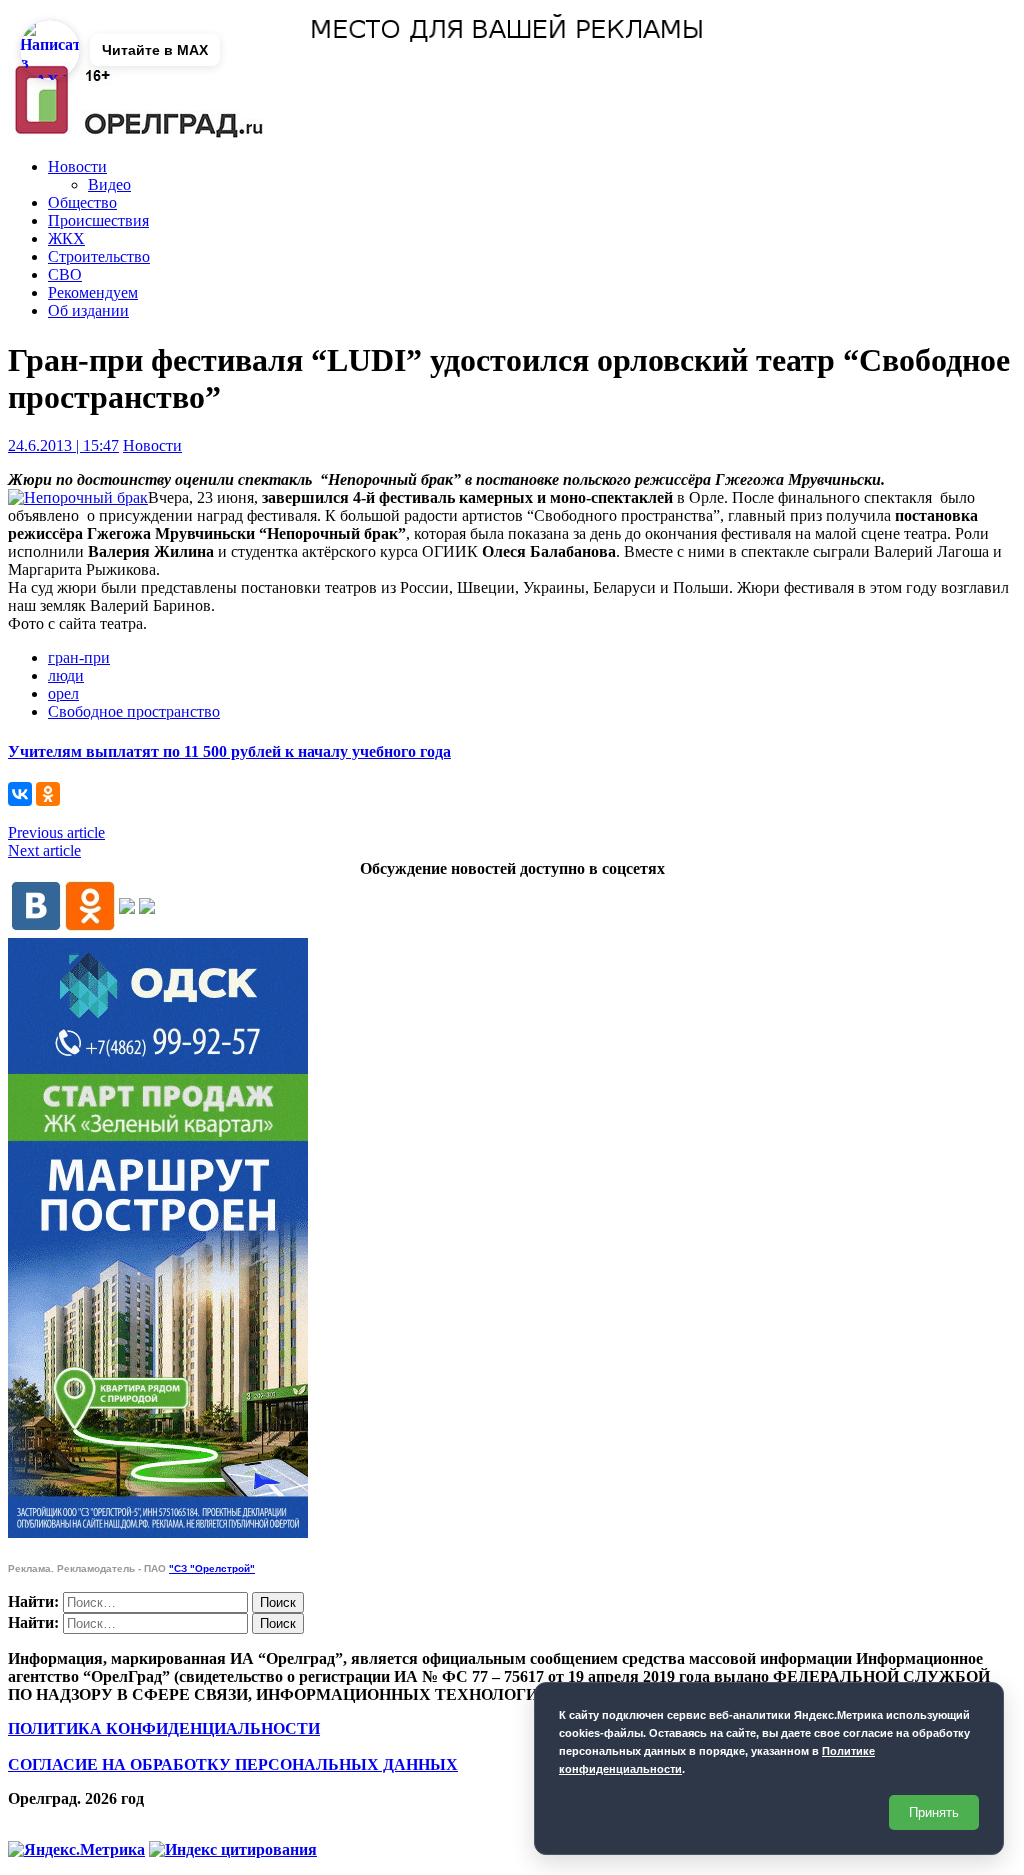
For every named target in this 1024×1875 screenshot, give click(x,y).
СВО (65, 274)
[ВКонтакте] (20, 794)
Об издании (88, 310)
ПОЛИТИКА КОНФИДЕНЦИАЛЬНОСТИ (164, 1728)
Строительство (99, 256)
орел (63, 693)
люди (66, 675)
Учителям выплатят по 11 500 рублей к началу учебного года (229, 751)
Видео (109, 184)
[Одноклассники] (48, 794)
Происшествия (98, 220)
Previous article (56, 832)
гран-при (79, 657)
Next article (44, 850)
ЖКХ (66, 238)
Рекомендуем (93, 292)
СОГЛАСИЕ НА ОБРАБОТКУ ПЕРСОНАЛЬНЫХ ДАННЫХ (233, 1764)
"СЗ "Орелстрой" (212, 1568)
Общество (82, 202)
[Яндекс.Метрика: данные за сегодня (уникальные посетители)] (76, 1850)
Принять (934, 1812)
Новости (77, 166)
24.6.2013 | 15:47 (63, 445)
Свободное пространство (134, 711)
